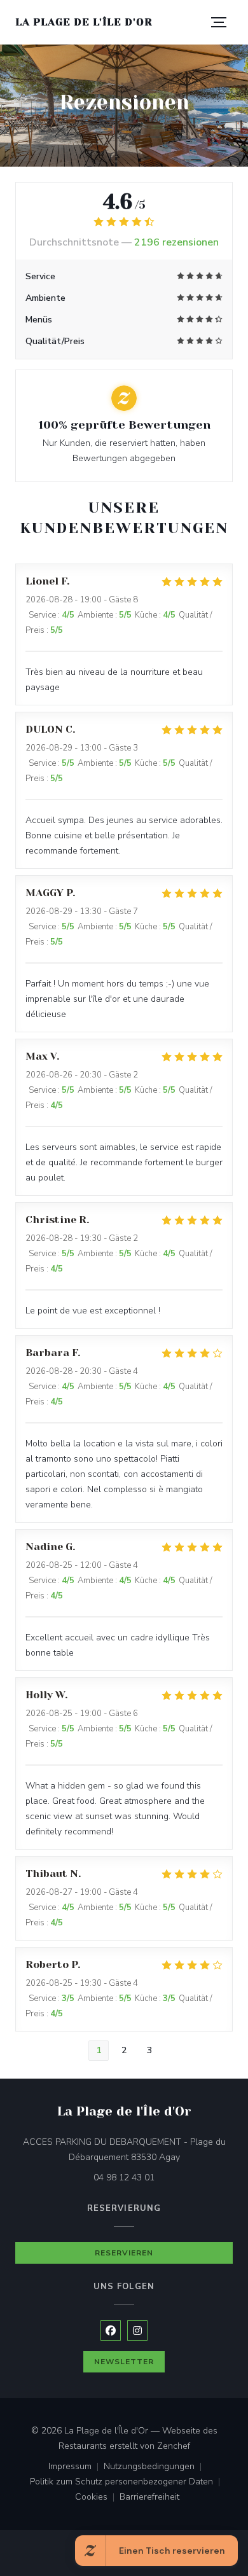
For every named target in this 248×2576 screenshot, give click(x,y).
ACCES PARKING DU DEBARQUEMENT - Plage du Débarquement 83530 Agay (128, 2150)
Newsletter (124, 2362)
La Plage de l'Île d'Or (84, 22)
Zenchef (174, 2446)
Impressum (76, 2467)
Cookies (97, 2498)
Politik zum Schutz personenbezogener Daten (127, 2483)
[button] (219, 22)
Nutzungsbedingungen (155, 2467)
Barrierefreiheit (149, 2498)
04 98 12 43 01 (124, 2178)
